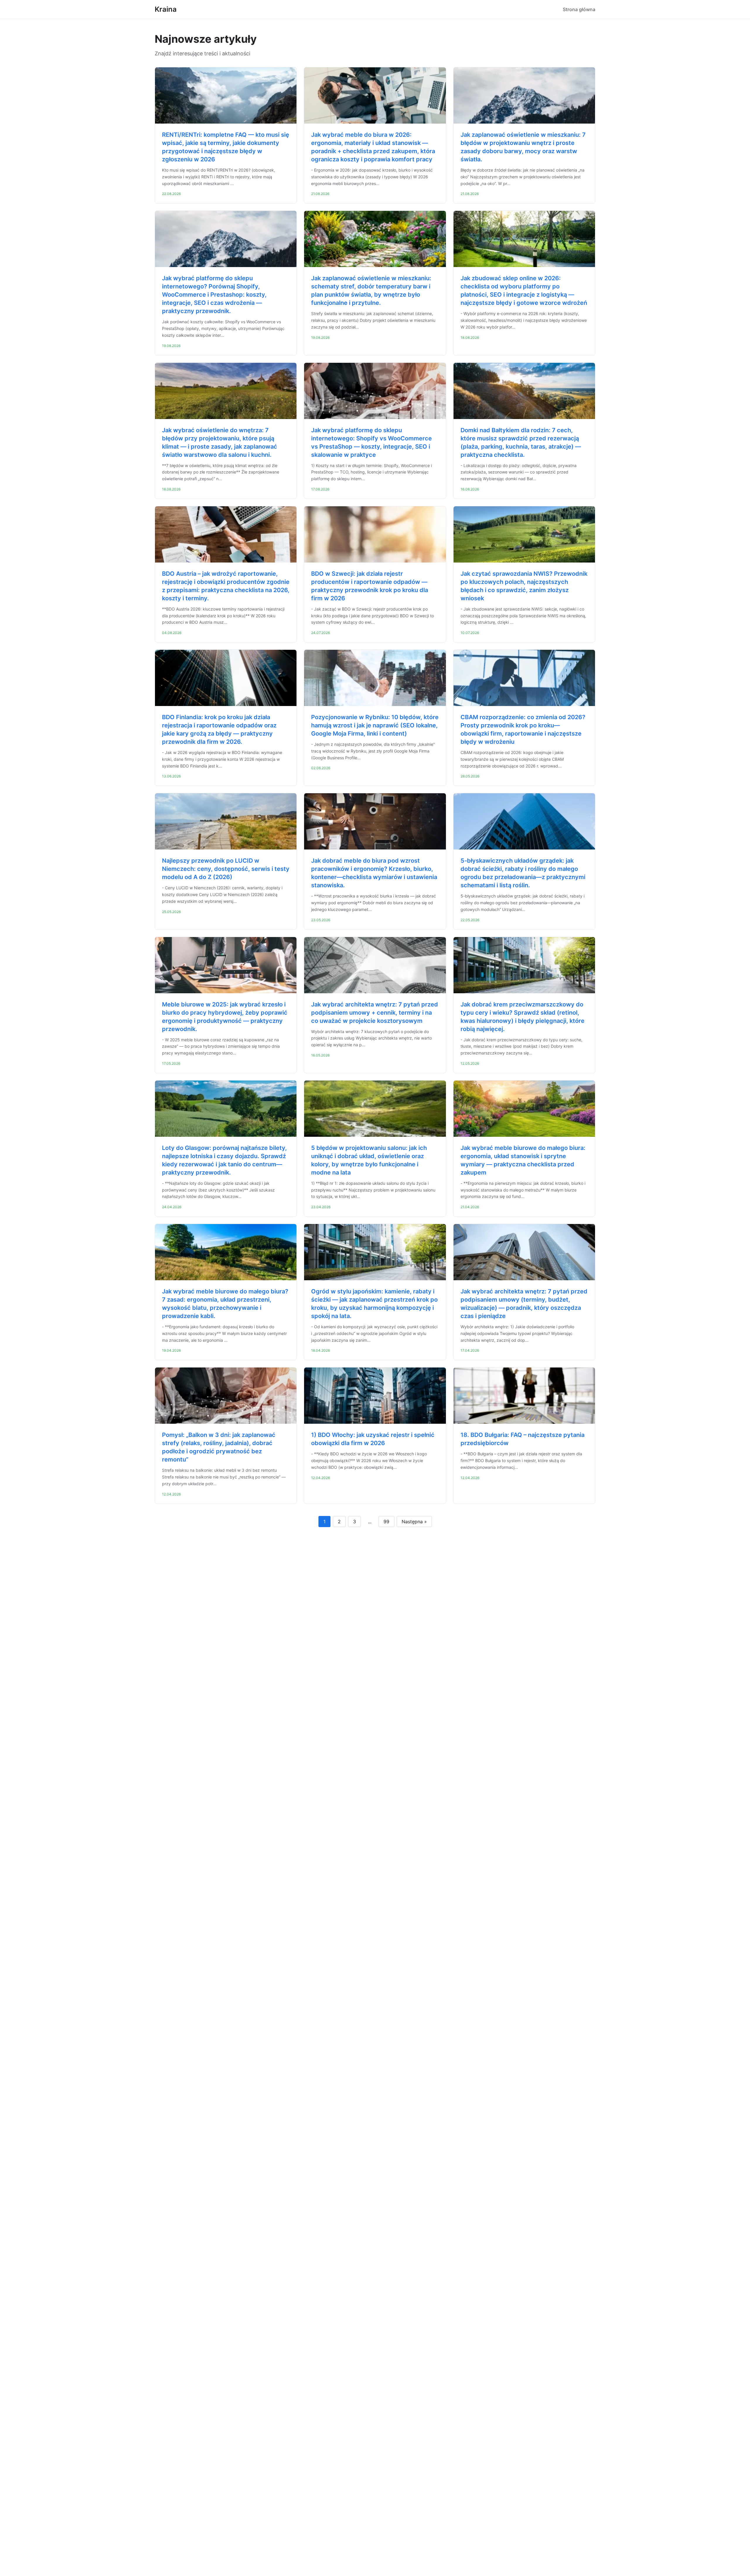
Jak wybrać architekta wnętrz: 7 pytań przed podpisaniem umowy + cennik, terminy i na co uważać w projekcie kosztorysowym (375, 1013)
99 (386, 1522)
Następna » (414, 1522)
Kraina (166, 9)
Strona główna (579, 9)
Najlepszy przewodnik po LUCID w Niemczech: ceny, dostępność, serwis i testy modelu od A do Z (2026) (226, 869)
